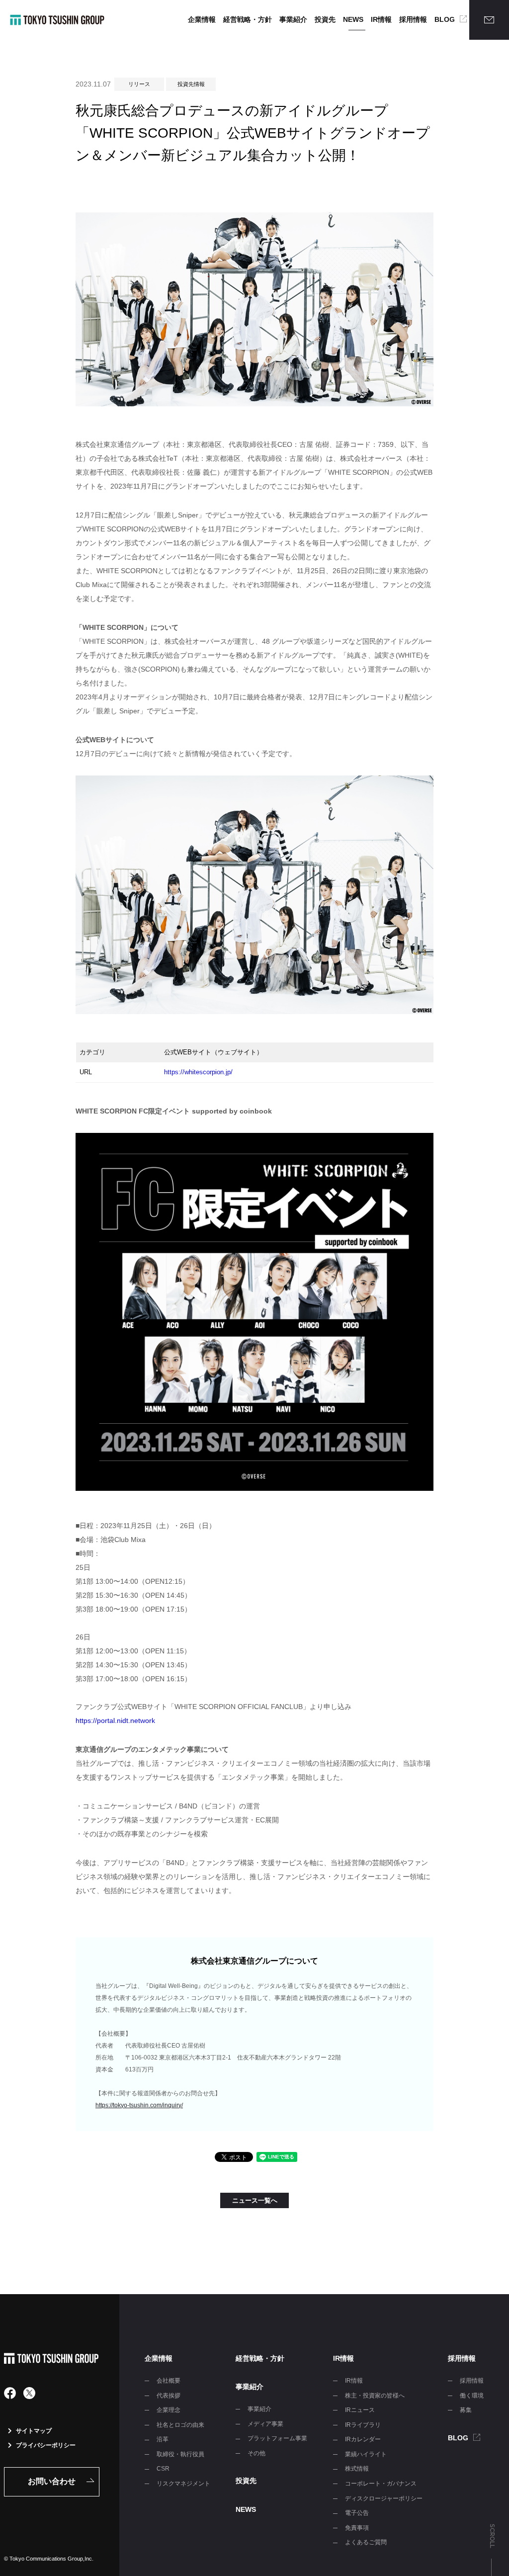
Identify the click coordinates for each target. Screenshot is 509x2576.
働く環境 (472, 2396)
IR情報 (381, 19)
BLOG (445, 19)
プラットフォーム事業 (277, 2438)
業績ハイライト (366, 2454)
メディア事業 (265, 2424)
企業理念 (169, 2410)
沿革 (163, 2439)
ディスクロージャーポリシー (384, 2498)
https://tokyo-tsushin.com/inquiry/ (139, 2105)
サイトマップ (34, 2431)
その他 (256, 2453)
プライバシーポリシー (46, 2445)
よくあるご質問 (366, 2542)
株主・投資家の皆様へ (375, 2396)
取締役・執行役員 (180, 2454)
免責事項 (357, 2528)
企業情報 (202, 19)
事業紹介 (293, 19)
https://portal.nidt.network (115, 1720)
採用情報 (413, 19)
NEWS (353, 19)
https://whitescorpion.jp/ (198, 1072)
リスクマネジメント (183, 2484)
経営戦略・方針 (248, 19)
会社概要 (169, 2381)
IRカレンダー (363, 2439)
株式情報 (357, 2469)
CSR (163, 2469)
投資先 (325, 19)
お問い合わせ (52, 2481)
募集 (466, 2410)
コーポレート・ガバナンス (381, 2484)
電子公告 (357, 2513)
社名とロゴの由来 (180, 2425)
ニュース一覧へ (255, 2200)
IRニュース (360, 2410)
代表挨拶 (169, 2396)
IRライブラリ (363, 2425)
